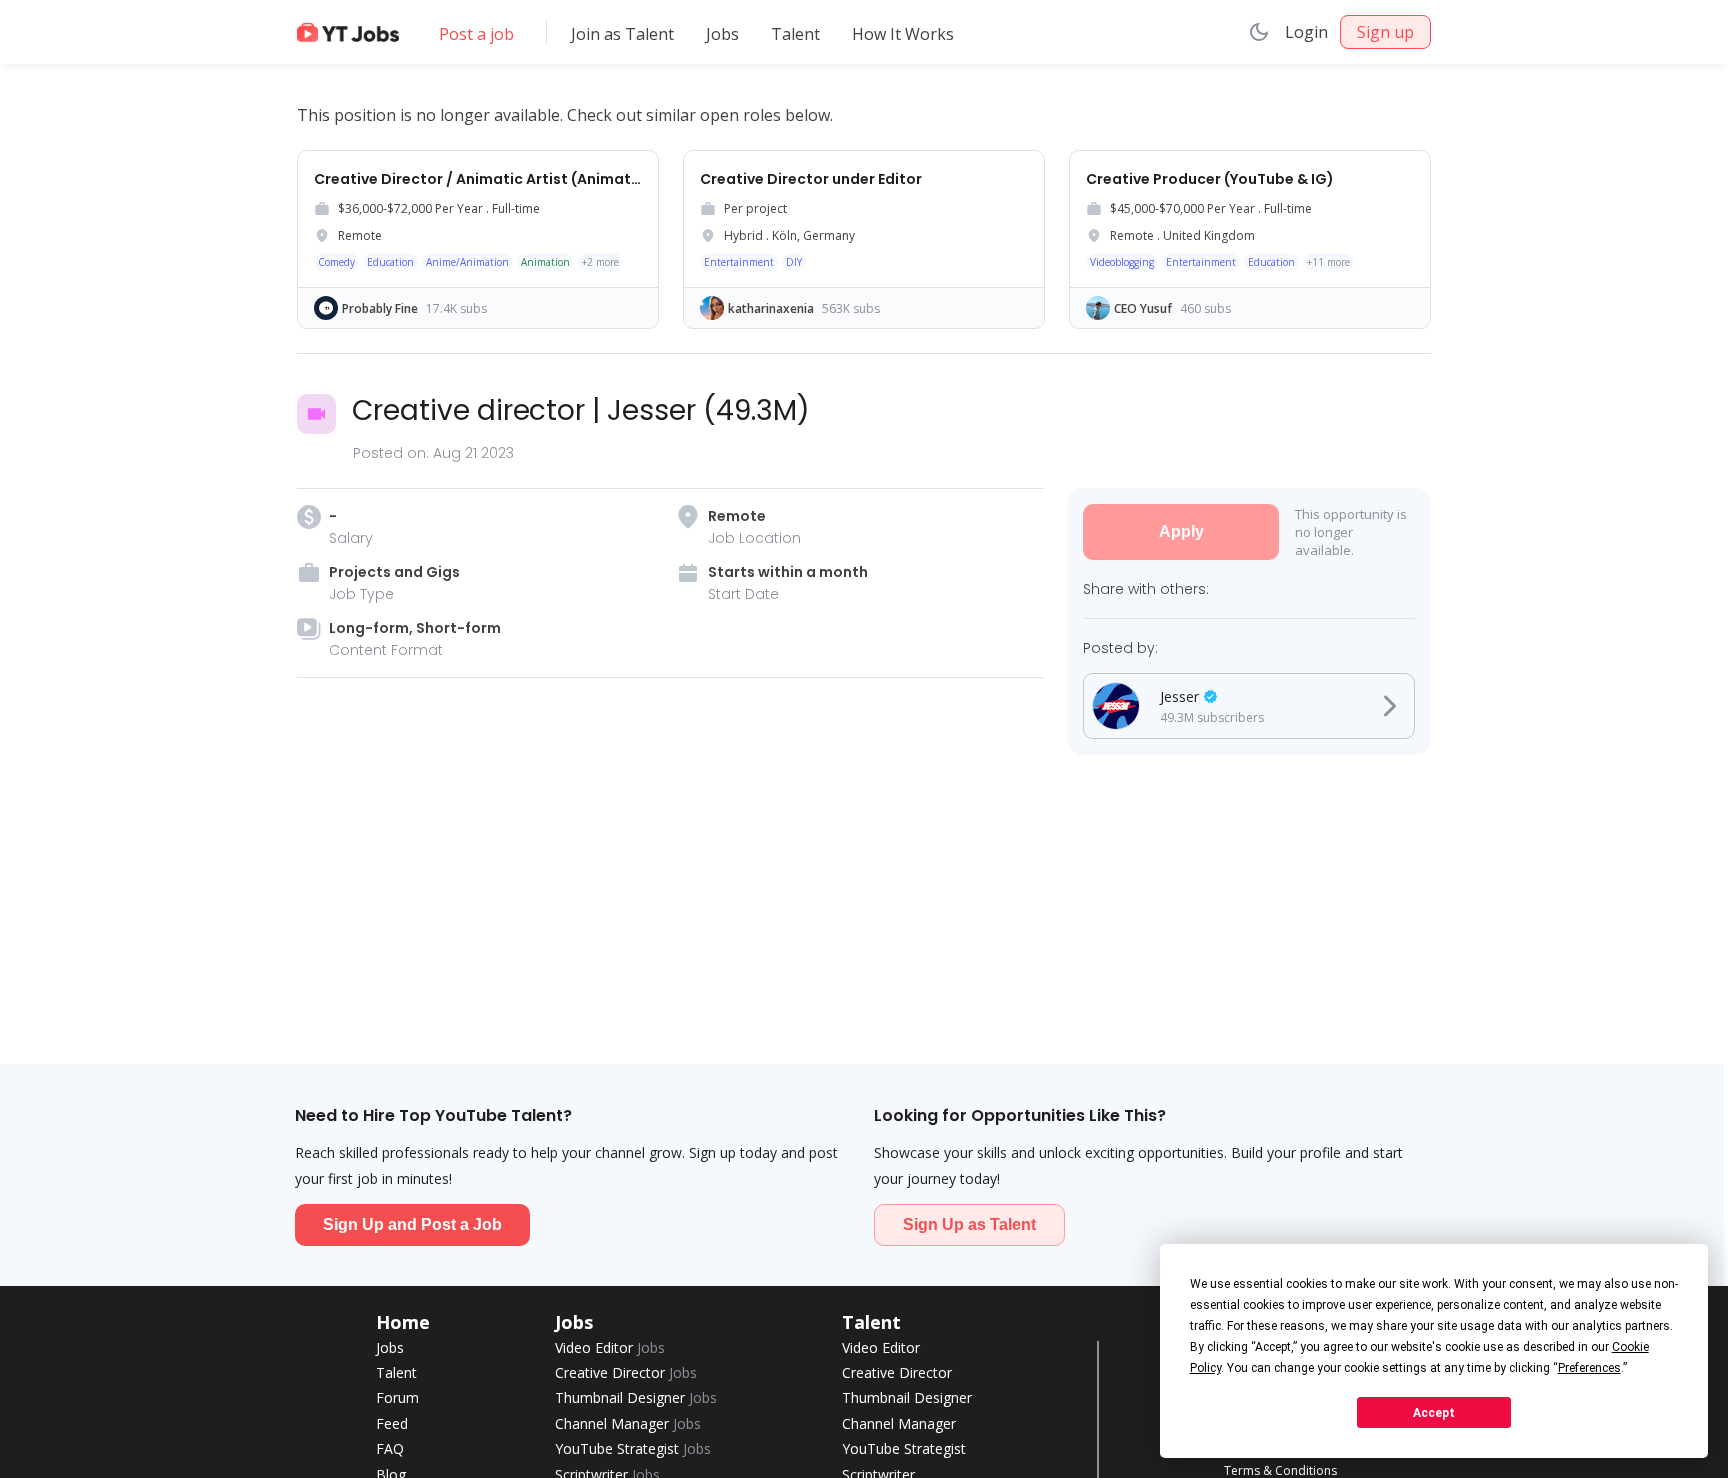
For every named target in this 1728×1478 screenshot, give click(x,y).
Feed (392, 1423)
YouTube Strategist (633, 1448)
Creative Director (626, 1372)
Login (1306, 32)
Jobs (722, 34)
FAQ (390, 1448)
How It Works (903, 34)
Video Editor (610, 1347)
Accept (1434, 1413)
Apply (1181, 531)
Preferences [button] (1589, 1368)
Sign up (1385, 32)
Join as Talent (622, 34)
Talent (795, 34)
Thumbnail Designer (636, 1397)
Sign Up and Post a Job (412, 1224)
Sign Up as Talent (969, 1224)
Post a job (476, 34)
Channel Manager (628, 1423)
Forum (397, 1397)
